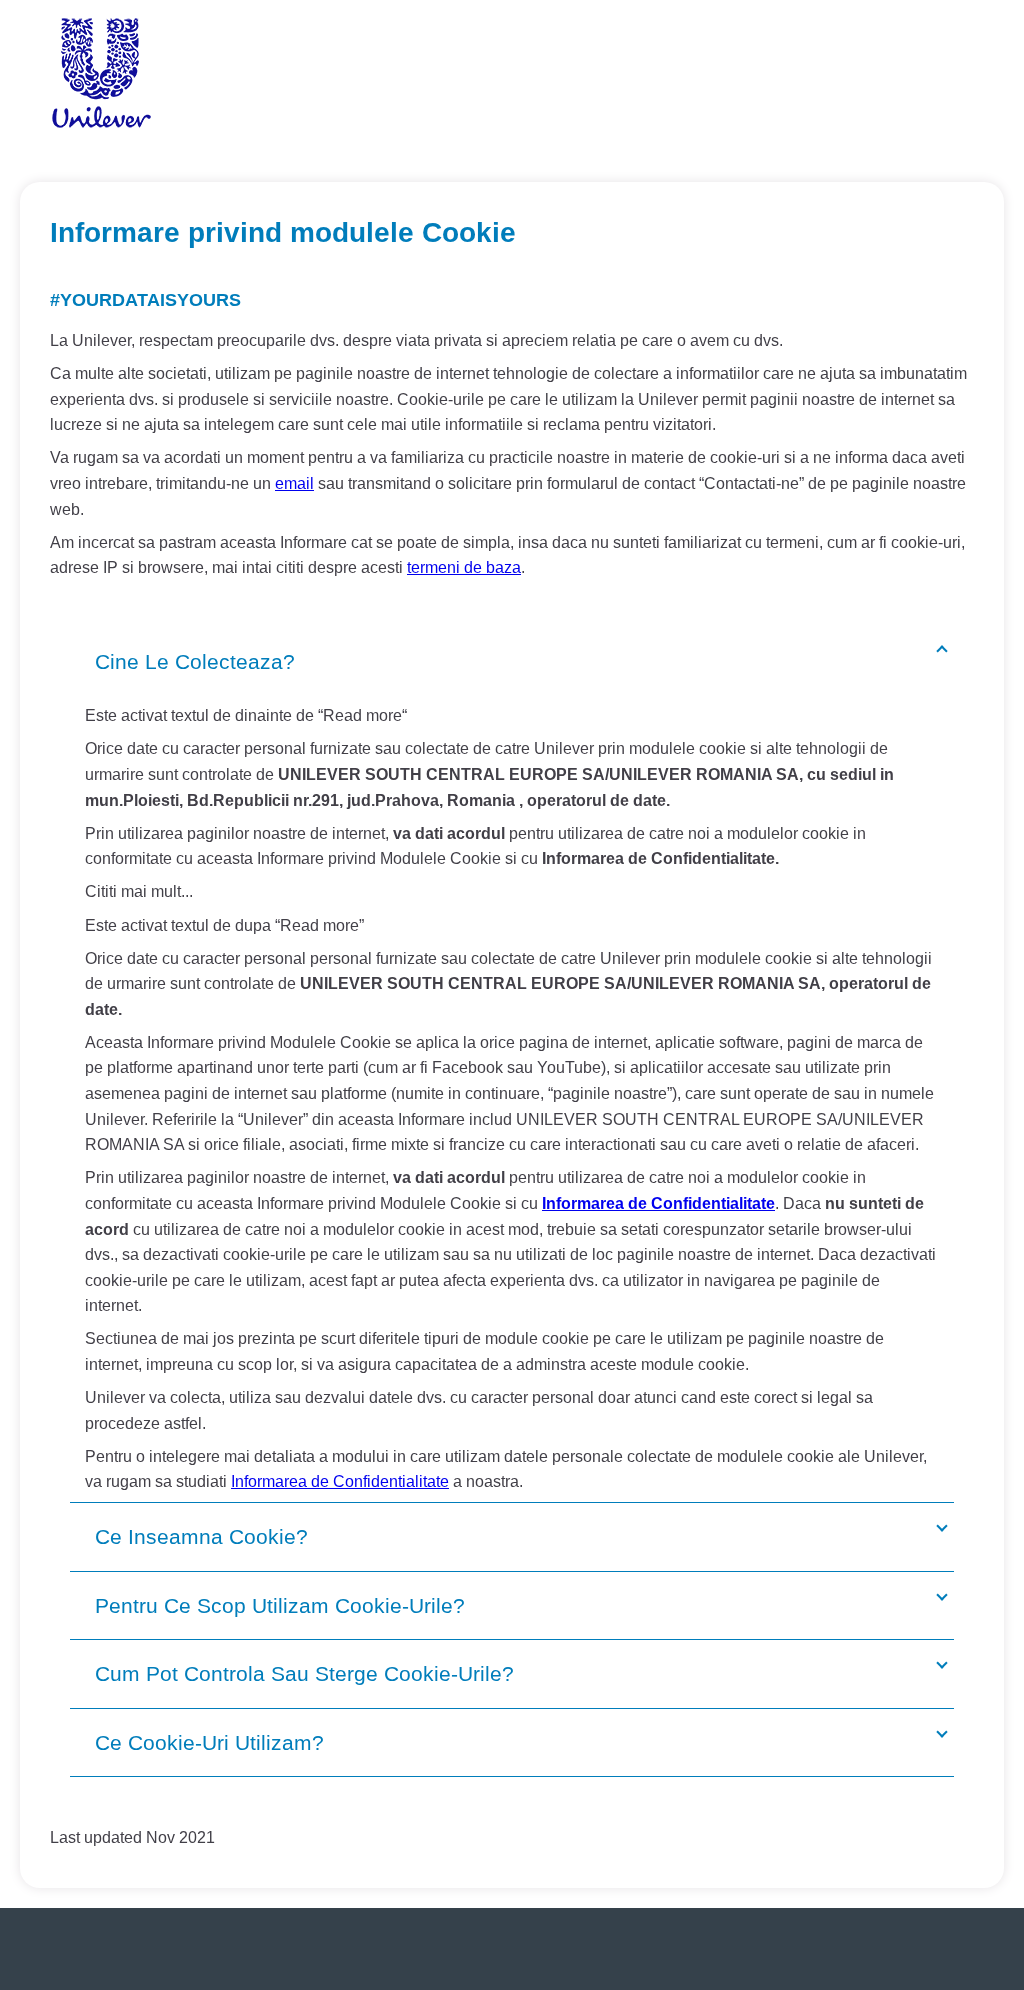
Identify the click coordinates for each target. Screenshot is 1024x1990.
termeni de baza (464, 567)
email (294, 483)
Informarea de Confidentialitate (658, 1203)
